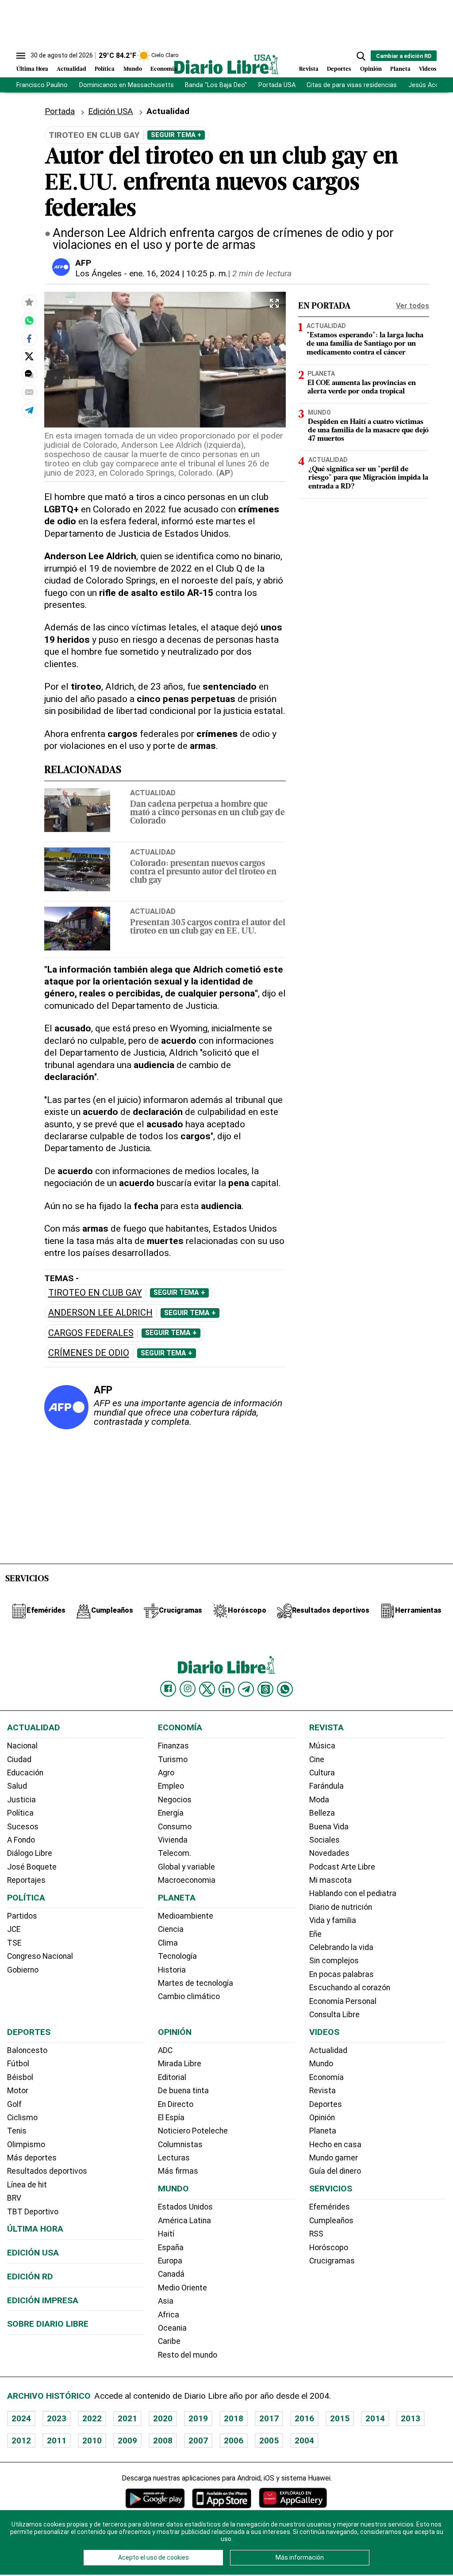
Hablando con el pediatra (353, 1893)
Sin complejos (334, 1961)
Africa (169, 2315)
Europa (170, 2261)
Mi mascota (330, 1880)
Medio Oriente (182, 2288)
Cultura (322, 1773)
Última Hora (32, 69)
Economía (164, 69)
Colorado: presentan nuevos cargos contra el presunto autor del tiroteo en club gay (203, 872)
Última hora (35, 2229)
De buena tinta (183, 2091)
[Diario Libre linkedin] (226, 1689)
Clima (168, 1943)
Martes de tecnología (196, 1983)
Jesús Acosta (429, 85)
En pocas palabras (342, 1974)
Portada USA (277, 85)
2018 (234, 2418)
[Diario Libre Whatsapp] (285, 1689)
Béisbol (20, 2077)
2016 (304, 2418)
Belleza (322, 1813)
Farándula (326, 1786)
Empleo (171, 1786)
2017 (269, 2418)
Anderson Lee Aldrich (100, 1313)
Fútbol (18, 2064)
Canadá (171, 2274)
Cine (317, 1759)
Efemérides (330, 2207)
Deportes (339, 69)
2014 (375, 2418)
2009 (127, 2441)
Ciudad (19, 1759)
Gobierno (23, 1970)
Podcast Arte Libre (342, 1867)
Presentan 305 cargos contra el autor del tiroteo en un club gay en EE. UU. (208, 927)
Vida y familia (333, 1920)
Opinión (371, 69)
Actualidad (71, 69)
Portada (60, 111)
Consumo (175, 1827)
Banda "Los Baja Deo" (216, 85)
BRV (14, 2198)
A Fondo (21, 1840)
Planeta (400, 69)
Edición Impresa (43, 2300)
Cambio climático (189, 1996)
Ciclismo (22, 2118)
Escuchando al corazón (350, 1988)
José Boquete (32, 1867)
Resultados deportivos (47, 2171)
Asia (166, 2301)
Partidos (22, 1916)
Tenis (17, 2131)
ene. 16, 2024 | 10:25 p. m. (179, 273)
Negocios (175, 1800)
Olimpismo (26, 2145)
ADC (165, 2050)
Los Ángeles (98, 273)
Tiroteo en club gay (95, 1293)
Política (105, 69)
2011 (57, 2441)
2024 (21, 2418)
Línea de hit (27, 2185)
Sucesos (23, 1827)
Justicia (21, 1800)
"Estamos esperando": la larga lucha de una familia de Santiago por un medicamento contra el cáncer (365, 344)
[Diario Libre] (226, 64)
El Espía (171, 2118)
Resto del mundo (188, 2355)
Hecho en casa (335, 2145)
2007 (198, 2441)
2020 (163, 2418)
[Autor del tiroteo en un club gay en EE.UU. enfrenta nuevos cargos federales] (29, 321)
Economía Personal (343, 2001)
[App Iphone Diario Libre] (222, 2498)
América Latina (184, 2221)
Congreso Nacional (40, 1956)
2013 (411, 2418)
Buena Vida (329, 1827)
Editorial (172, 2077)
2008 (163, 2441)
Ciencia (171, 1929)
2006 (234, 2441)
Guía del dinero (335, 2171)
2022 (92, 2418)
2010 (92, 2441)
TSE (14, 1943)
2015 (340, 2418)
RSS (316, 2234)
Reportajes (26, 1880)
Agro (166, 1773)
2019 (198, 2418)
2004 (304, 2441)
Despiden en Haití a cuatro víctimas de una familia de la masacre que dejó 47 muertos (368, 431)
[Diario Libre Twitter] (207, 1689)
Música (322, 1746)
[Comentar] (29, 374)
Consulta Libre (334, 2015)
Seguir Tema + (176, 135)
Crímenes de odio (89, 1353)
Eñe (315, 1934)
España (171, 2248)
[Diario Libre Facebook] (168, 1689)
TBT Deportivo (33, 2212)
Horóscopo (329, 2248)
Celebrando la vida (341, 1947)
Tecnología (177, 1956)
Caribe (169, 2341)
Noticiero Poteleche (193, 2131)
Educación (25, 1773)
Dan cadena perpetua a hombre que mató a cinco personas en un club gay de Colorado (207, 813)
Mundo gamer (334, 2158)
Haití (166, 2234)
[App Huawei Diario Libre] (293, 2498)
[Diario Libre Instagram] (188, 1689)
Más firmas (178, 2171)
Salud (17, 1786)
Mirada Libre (180, 2064)
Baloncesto (27, 2050)
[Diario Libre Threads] (265, 1689)
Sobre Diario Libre (48, 2324)
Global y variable (186, 1867)
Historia (172, 1970)
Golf (14, 2104)
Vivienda (173, 1840)
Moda (319, 1800)
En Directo (176, 2104)
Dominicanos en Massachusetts (127, 85)
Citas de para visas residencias (352, 85)
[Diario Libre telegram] (246, 1689)
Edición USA (111, 111)
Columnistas (180, 2145)
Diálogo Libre (30, 1853)
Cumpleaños (331, 2221)
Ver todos (413, 306)
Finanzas (173, 1746)
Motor (18, 2091)
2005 (269, 2441)
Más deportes (32, 2158)
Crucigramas (332, 2261)
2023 (57, 2418)
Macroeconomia (187, 1880)
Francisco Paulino (42, 85)
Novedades (329, 1853)
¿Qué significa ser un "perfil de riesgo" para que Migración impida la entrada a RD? (368, 478)
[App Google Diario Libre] (155, 2498)
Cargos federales (91, 1333)
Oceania (172, 2328)
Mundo (133, 69)
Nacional (22, 1746)
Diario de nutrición (341, 1907)
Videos (428, 69)
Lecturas (174, 2158)
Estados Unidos (185, 2207)
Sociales (324, 1840)
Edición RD (30, 2276)
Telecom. (175, 1853)
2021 (127, 2418)
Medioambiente (186, 1916)
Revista (309, 69)
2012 (21, 2441)
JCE (14, 1929)
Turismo (173, 1759)
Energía (171, 1813)
